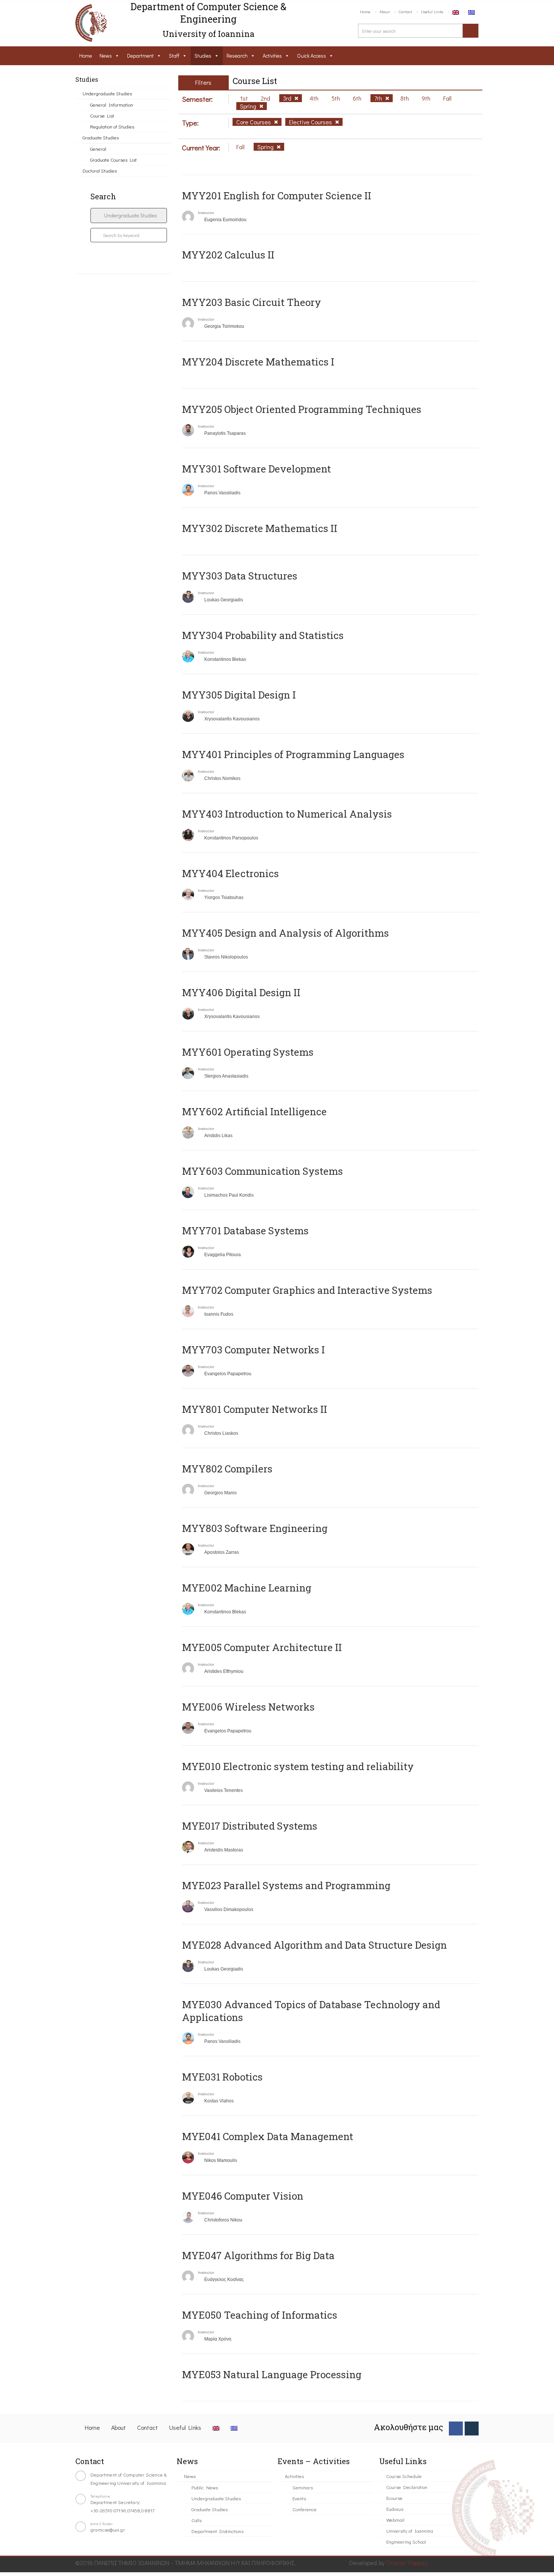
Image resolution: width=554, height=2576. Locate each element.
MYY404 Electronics (230, 873)
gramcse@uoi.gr (108, 2529)
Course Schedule (404, 2476)
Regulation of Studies (112, 126)
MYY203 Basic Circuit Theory (252, 302)
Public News (205, 2487)
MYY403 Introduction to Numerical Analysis (287, 814)
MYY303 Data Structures (240, 576)
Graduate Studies (101, 137)
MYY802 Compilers (227, 1469)
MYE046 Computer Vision (243, 2196)
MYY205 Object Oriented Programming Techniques (302, 409)
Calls (197, 2520)
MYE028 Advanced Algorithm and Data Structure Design (314, 1945)
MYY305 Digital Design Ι (239, 695)
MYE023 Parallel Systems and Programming (286, 1885)
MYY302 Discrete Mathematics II (260, 528)
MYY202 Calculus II (228, 255)
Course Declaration (407, 2487)
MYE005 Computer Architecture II (262, 1647)
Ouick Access (311, 56)
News (106, 56)
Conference (305, 2509)
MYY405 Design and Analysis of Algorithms (285, 933)
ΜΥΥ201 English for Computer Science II (277, 196)
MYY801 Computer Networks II (255, 1409)
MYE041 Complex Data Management (268, 2136)
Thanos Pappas (407, 2563)
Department (140, 56)
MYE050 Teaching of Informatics (260, 2315)
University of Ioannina (410, 2531)
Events (299, 2498)
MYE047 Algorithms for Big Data (258, 2255)
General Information (112, 105)
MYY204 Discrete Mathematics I (258, 362)
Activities (272, 56)
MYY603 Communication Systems (262, 1171)
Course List (102, 115)
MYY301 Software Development (256, 469)
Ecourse (394, 2498)
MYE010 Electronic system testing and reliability (298, 1766)
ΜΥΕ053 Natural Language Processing (272, 2374)
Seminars (303, 2487)
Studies (203, 56)
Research (237, 56)
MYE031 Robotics (222, 2077)
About (385, 11)
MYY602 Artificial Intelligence (254, 1111)
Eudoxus (395, 2509)
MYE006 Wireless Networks (248, 1707)
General (98, 149)
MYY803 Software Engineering (255, 1528)
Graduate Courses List (113, 160)
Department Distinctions (217, 2531)
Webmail (395, 2520)
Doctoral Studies (100, 170)
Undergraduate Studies (107, 93)
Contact (405, 11)
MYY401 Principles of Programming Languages (293, 754)
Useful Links (432, 11)
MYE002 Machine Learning (247, 1588)
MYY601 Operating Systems (248, 1052)
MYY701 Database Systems (245, 1231)
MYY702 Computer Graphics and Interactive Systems (307, 1290)
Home (365, 11)
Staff (174, 56)
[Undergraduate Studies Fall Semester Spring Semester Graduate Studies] (129, 216)
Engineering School (406, 2542)
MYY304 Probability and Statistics (263, 635)
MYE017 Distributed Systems (250, 1826)
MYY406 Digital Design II (241, 992)
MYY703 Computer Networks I (253, 1350)
